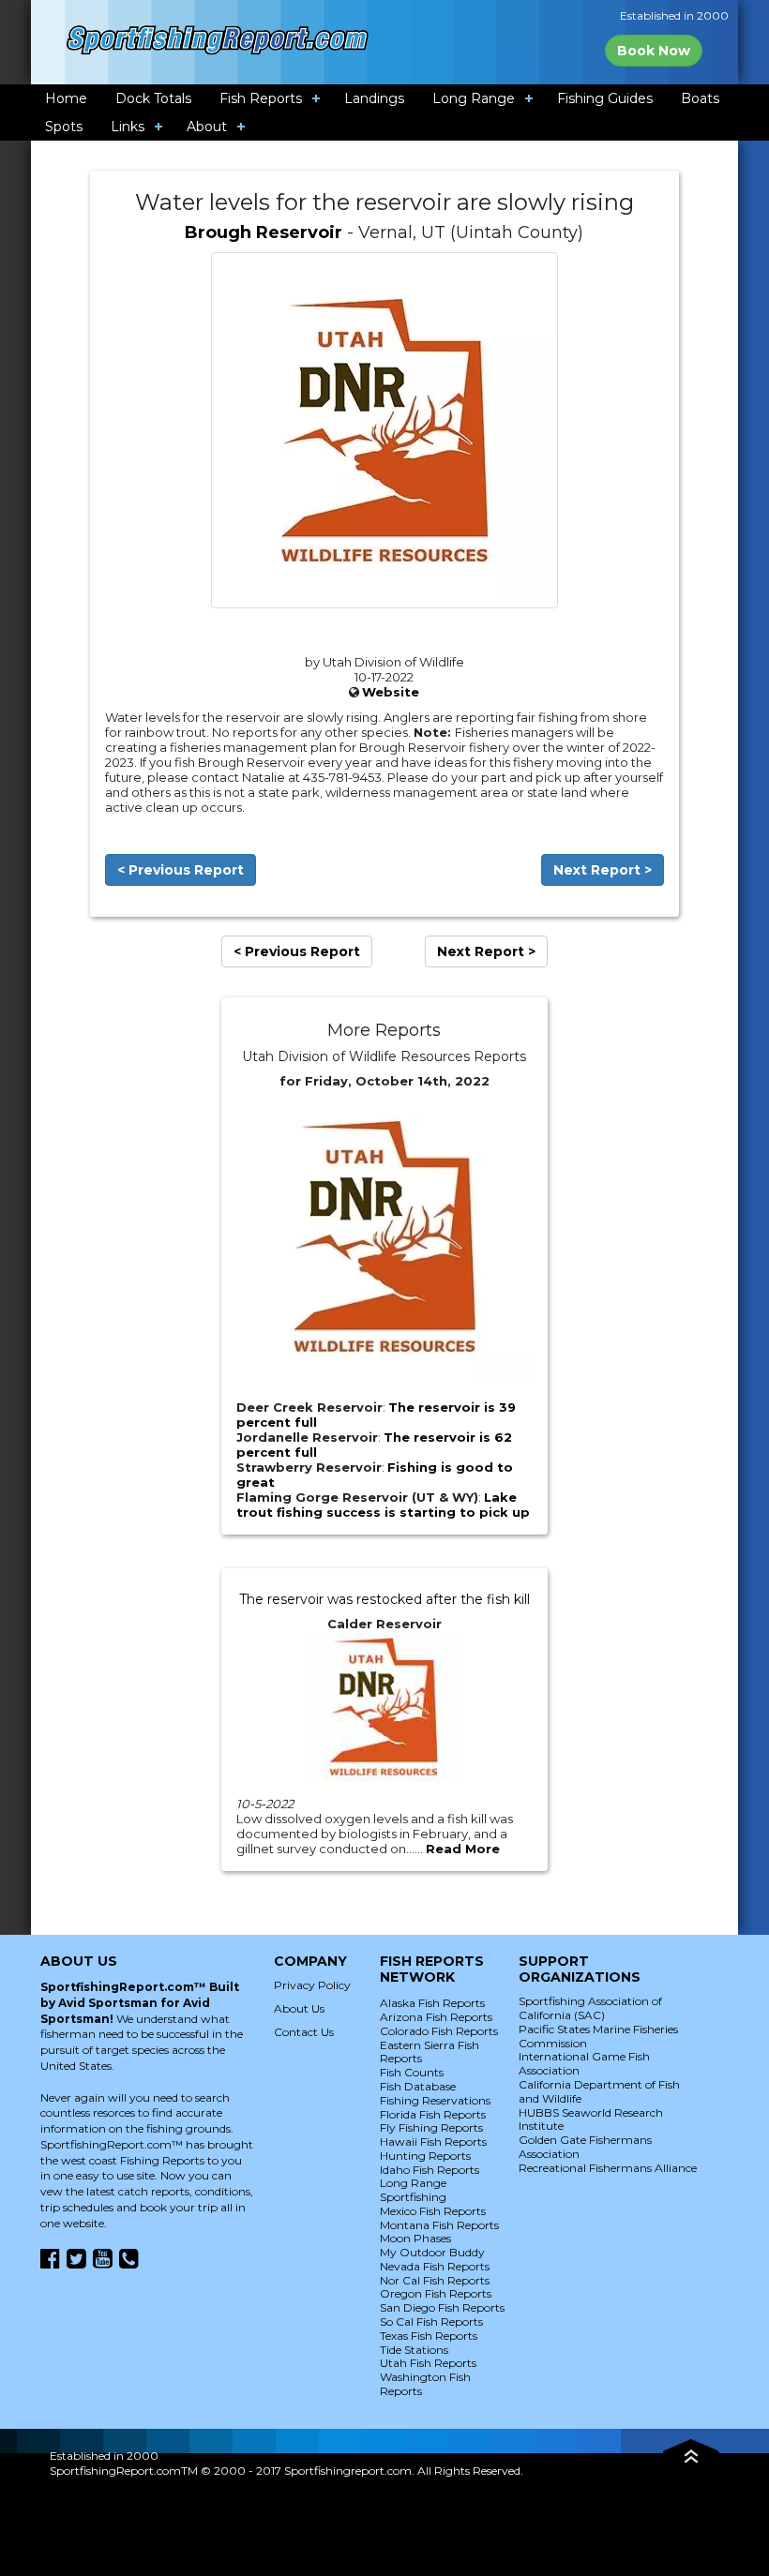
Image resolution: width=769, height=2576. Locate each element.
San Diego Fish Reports (442, 2307)
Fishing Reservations (435, 2100)
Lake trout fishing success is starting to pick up (383, 1505)
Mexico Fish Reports (433, 2211)
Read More (463, 1849)
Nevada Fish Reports (435, 2266)
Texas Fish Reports (429, 2336)
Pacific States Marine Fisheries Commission (598, 2036)
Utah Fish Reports (428, 2363)
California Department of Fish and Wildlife (599, 2091)
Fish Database (418, 2086)
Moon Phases (415, 2238)
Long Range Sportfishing (413, 2190)
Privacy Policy (312, 1985)
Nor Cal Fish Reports (435, 2280)
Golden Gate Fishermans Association (585, 2147)
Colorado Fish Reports (439, 2031)
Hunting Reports (425, 2156)
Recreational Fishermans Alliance (608, 2168)
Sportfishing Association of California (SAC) (590, 2008)
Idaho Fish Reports (430, 2170)
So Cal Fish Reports (431, 2321)
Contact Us (304, 2032)
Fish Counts (412, 2072)
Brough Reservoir (264, 232)
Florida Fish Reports (433, 2114)
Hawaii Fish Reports (433, 2142)
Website (391, 692)
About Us (299, 2008)
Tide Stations (414, 2350)
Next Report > (603, 870)
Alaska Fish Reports (432, 2003)
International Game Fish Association (584, 2063)
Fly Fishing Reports (431, 2127)
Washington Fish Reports (425, 2384)
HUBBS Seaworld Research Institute (591, 2119)
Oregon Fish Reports (436, 2293)
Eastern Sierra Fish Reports (430, 2052)
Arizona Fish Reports (436, 2017)
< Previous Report (181, 870)
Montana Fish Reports (439, 2225)
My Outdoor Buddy (432, 2252)
